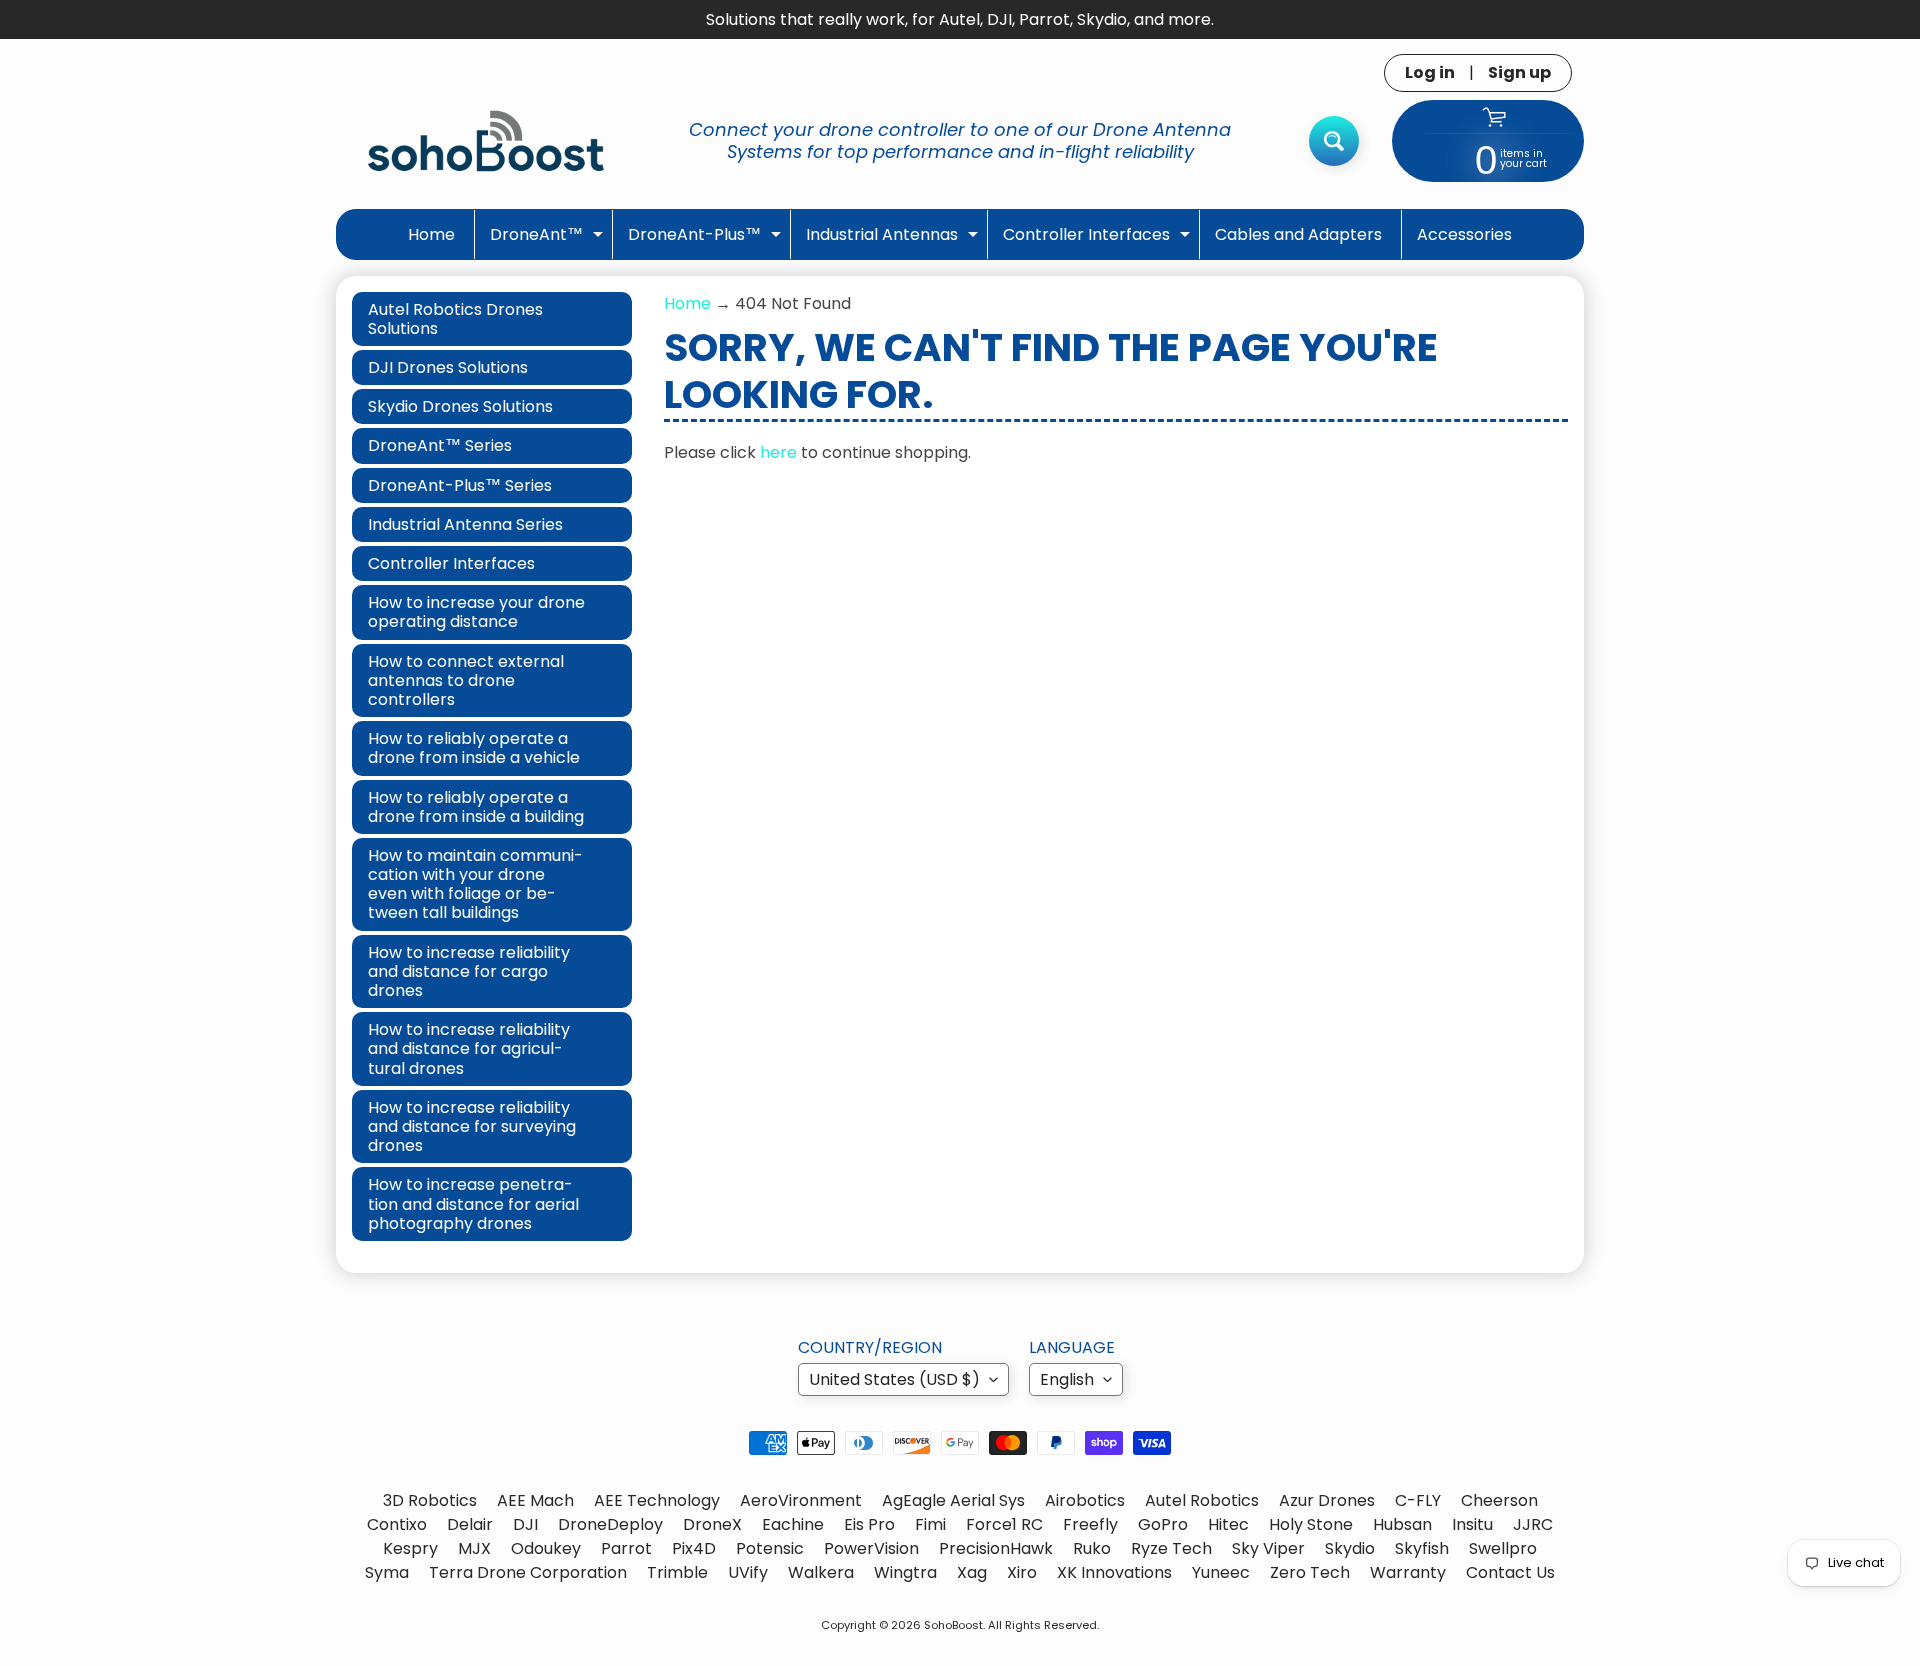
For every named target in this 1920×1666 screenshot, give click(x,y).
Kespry (410, 1548)
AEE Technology (657, 1500)
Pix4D (694, 1548)
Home (431, 234)
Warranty (1408, 1572)
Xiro (1022, 1572)
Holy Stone (1311, 1524)
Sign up (1519, 73)
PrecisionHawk (996, 1548)
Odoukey (546, 1548)
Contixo (397, 1524)
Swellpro (1503, 1548)
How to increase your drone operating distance (476, 612)
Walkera (821, 1572)
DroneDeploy (610, 1524)
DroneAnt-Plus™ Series (460, 485)
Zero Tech (1310, 1572)
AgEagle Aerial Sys (953, 1500)
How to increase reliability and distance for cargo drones (469, 971)
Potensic (770, 1548)
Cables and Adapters (1298, 234)
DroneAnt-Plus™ (707, 240)
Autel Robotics (1202, 1500)
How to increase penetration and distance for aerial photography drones (473, 1203)
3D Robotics (430, 1500)
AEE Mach (535, 1500)
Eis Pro (869, 1524)
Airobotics (1085, 1500)
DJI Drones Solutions (448, 367)
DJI (525, 1524)
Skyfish (1422, 1548)
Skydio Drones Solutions (460, 406)
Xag (972, 1572)
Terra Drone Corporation (528, 1572)
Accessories (1464, 234)
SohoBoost (953, 1625)
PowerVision (871, 1548)
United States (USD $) (894, 1379)
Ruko (1092, 1548)
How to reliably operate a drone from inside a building (476, 807)
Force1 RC (1004, 1524)
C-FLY (1418, 1500)
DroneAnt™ (549, 240)
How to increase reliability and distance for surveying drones (472, 1126)
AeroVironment (801, 1500)
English (1067, 1379)
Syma (387, 1572)
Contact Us (1510, 1572)
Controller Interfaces (1099, 240)
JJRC (1533, 1524)
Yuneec (1221, 1572)
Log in (1430, 73)
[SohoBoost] (486, 140)
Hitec (1228, 1524)
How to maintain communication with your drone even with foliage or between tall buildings (475, 884)
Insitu (1472, 1524)
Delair (470, 1524)
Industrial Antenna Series (465, 524)
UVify (748, 1572)
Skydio (1350, 1548)
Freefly (1090, 1524)
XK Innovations (1114, 1572)
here (778, 452)
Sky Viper (1268, 1548)
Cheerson (1499, 1500)
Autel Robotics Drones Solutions (455, 319)
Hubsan (1402, 1524)
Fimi (930, 1524)
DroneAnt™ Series (440, 445)
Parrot (626, 1548)
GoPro (1163, 1524)
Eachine (793, 1524)
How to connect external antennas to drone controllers (466, 680)
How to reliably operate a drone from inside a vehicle (474, 748)
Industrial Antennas (894, 240)
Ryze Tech (1171, 1548)
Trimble (677, 1572)
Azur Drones (1327, 1500)
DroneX (712, 1524)
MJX (474, 1548)
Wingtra (905, 1572)
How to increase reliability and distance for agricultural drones (469, 1048)
